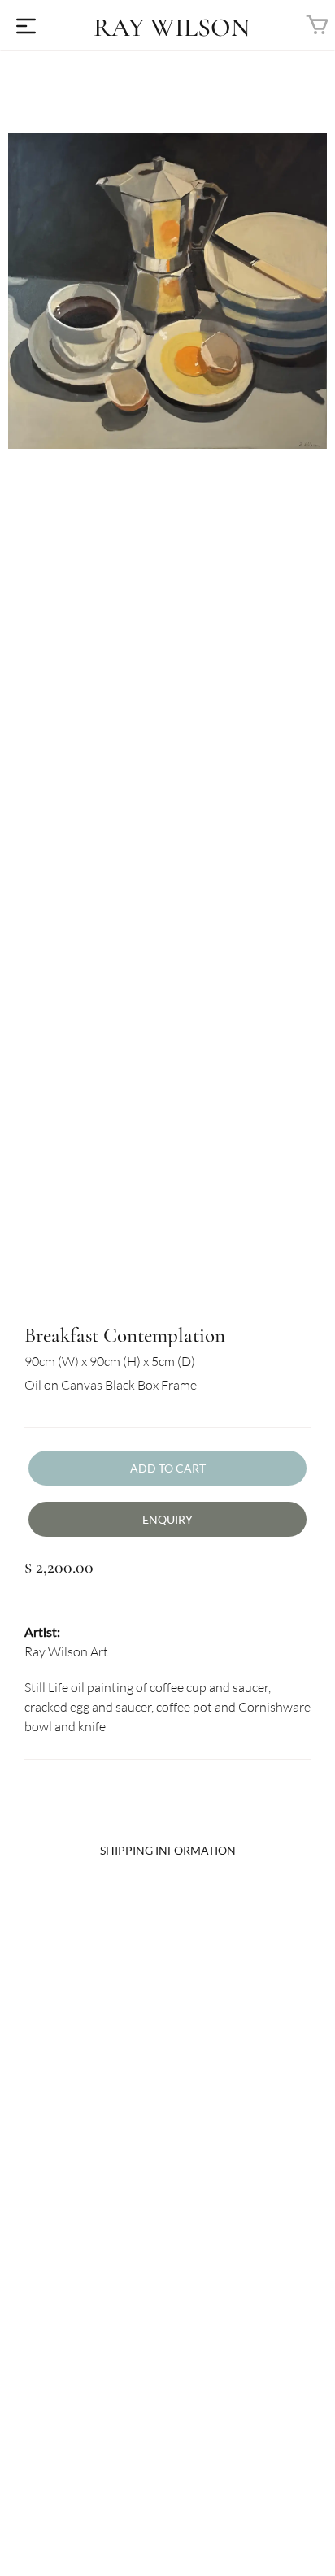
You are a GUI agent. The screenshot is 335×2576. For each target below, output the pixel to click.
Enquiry (167, 1519)
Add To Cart (168, 1468)
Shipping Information (168, 1850)
